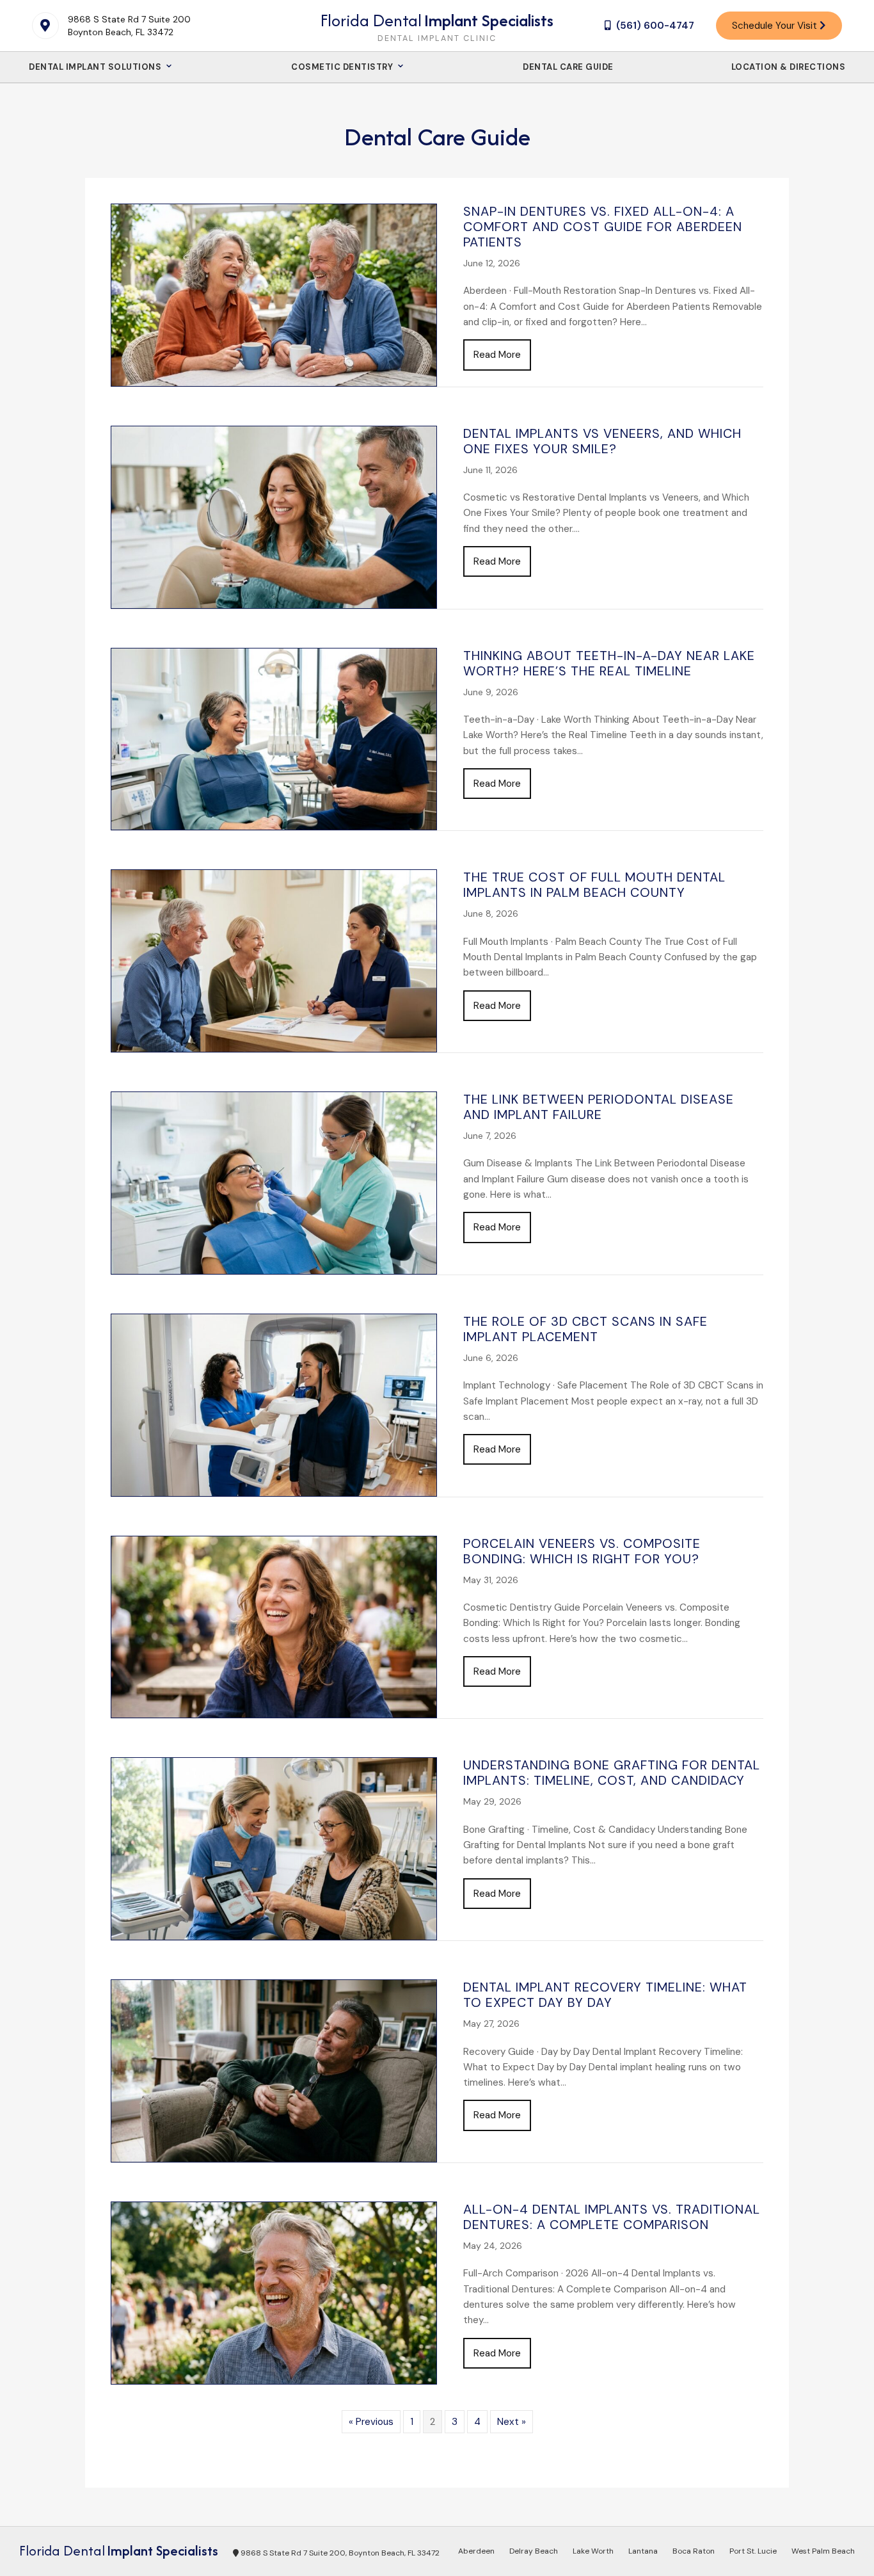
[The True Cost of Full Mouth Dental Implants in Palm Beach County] (274, 960)
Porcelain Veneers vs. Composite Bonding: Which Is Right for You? (582, 1551)
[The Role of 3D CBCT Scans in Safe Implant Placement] (274, 1405)
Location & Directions (789, 67)
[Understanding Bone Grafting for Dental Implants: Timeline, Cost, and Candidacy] (274, 1848)
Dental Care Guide (568, 67)
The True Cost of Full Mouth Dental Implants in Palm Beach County (594, 885)
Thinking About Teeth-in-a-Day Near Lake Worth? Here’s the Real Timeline (609, 663)
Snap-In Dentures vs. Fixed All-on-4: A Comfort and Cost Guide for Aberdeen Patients (603, 227)
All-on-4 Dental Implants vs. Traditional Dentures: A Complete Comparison (612, 2217)
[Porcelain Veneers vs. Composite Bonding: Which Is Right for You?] (274, 1626)
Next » (512, 2422)
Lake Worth (593, 2551)
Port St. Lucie (753, 2551)
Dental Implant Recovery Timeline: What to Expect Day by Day (605, 1995)
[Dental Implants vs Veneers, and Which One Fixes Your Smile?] (274, 516)
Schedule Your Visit (776, 26)
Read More (502, 354)
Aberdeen (476, 2551)
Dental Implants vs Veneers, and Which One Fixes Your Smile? (602, 441)
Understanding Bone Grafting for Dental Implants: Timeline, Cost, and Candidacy (612, 1773)
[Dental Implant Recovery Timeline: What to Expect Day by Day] (274, 2070)
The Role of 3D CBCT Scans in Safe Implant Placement (585, 1329)
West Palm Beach (823, 2551)
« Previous (371, 2422)
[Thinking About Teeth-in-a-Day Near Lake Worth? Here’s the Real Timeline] (274, 738)
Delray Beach (534, 2551)
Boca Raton (694, 2551)
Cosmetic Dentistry (343, 67)
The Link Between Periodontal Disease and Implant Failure (599, 1107)
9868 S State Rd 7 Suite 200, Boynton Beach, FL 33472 (339, 2553)
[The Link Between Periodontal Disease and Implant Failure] (274, 1182)
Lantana (643, 2551)
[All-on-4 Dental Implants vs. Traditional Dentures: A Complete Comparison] (274, 2292)
